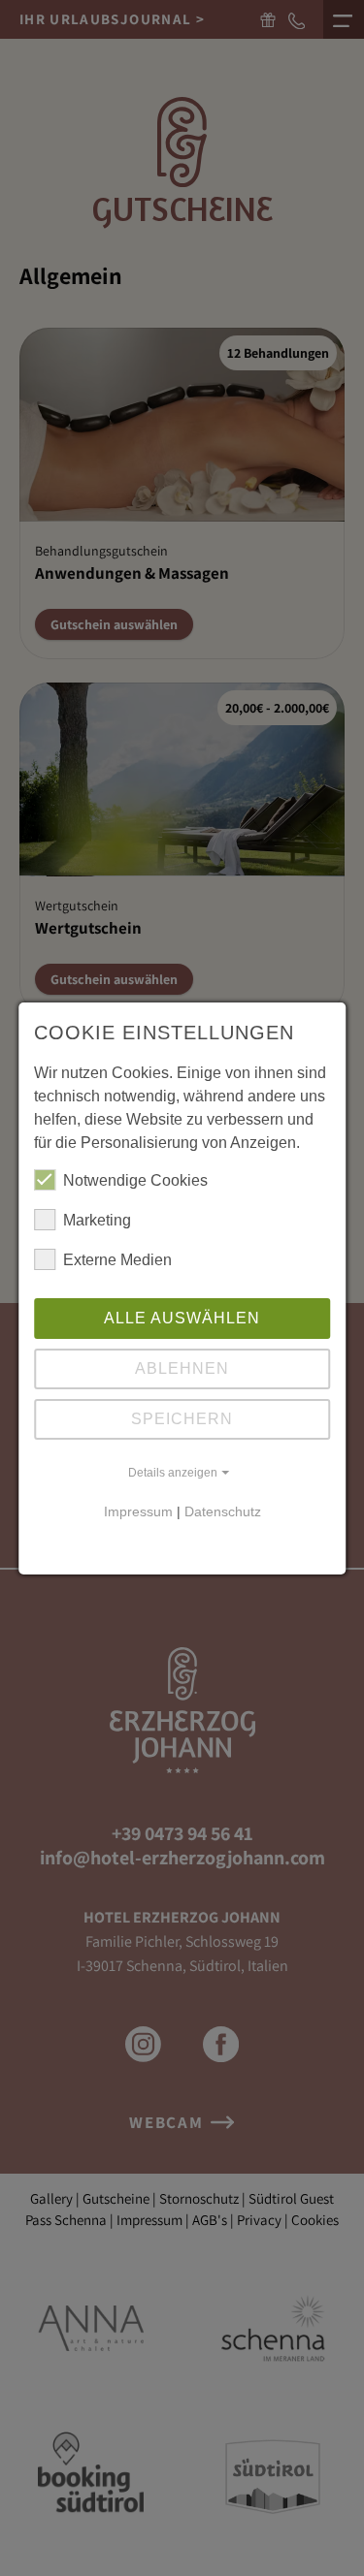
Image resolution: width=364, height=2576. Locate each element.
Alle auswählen (182, 1318)
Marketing (97, 1220)
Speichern (182, 1419)
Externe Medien (117, 1260)
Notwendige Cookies (135, 1180)
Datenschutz (223, 1511)
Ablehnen (182, 1368)
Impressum (138, 1511)
